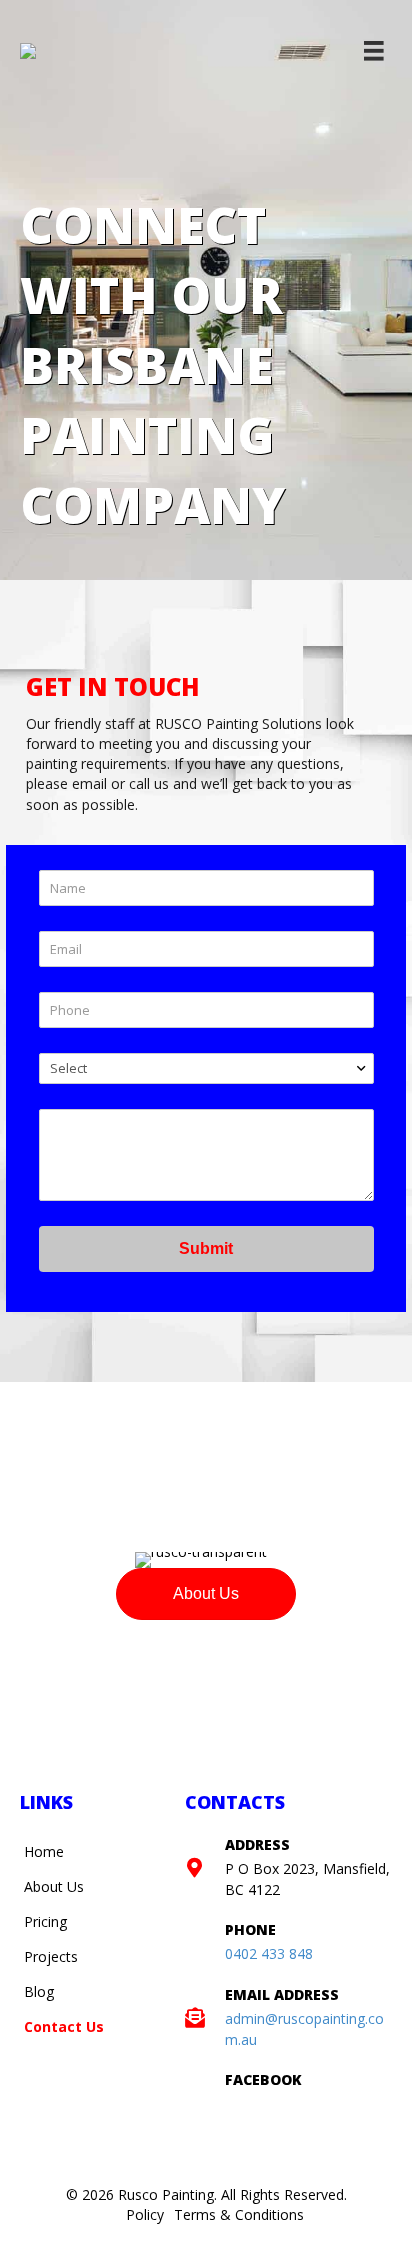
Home (44, 1851)
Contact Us (64, 2026)
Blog (39, 1991)
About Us (54, 1886)
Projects (51, 1956)
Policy (145, 2214)
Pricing (45, 1921)
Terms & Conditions (239, 2214)
